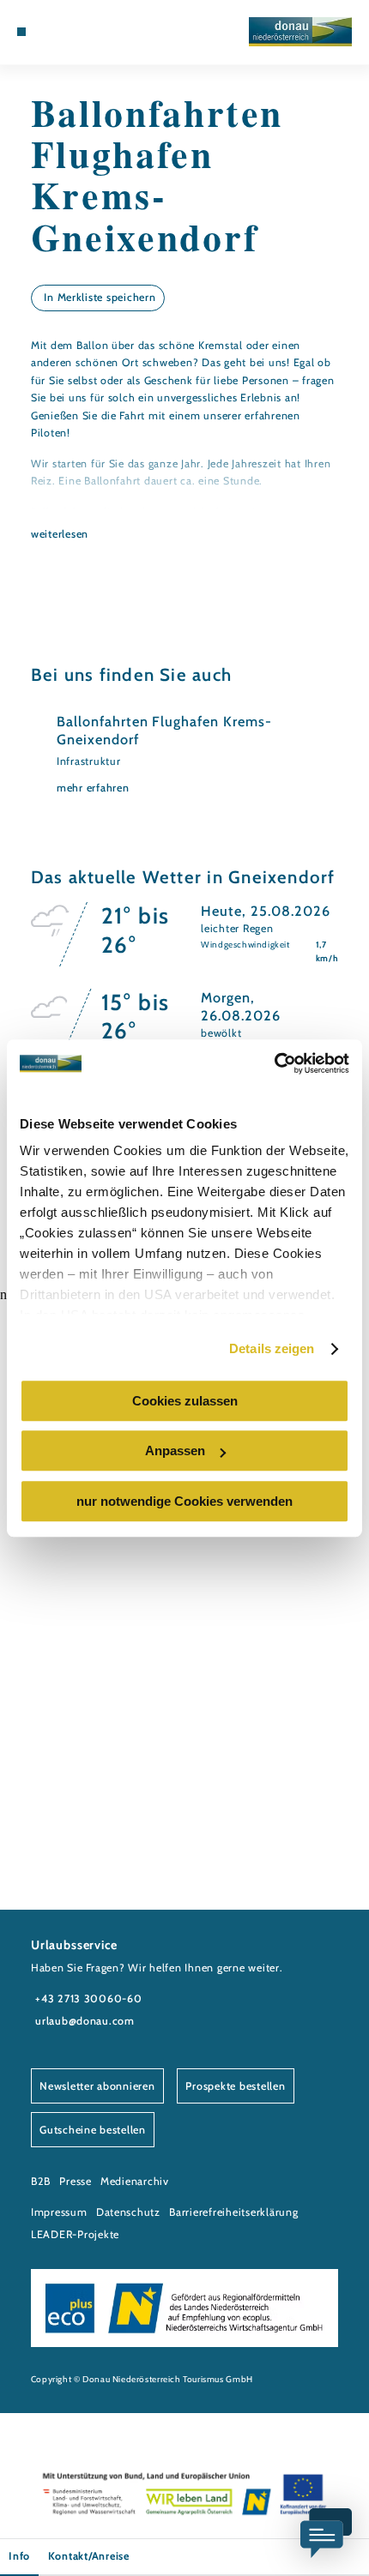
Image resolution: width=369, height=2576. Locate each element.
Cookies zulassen (185, 1401)
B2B (41, 2181)
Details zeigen (272, 1348)
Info (19, 2556)
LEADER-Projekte (75, 2234)
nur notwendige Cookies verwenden (184, 1501)
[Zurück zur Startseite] (300, 32)
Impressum (59, 2212)
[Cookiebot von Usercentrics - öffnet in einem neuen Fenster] (274, 1063)
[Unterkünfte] (48, 32)
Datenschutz (128, 2212)
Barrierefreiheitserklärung (233, 2212)
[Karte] (62, 32)
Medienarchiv (135, 2181)
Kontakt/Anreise (89, 2556)
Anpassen (175, 1451)
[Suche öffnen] (88, 32)
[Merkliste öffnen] (75, 32)
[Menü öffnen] (21, 32)
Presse (75, 2181)
